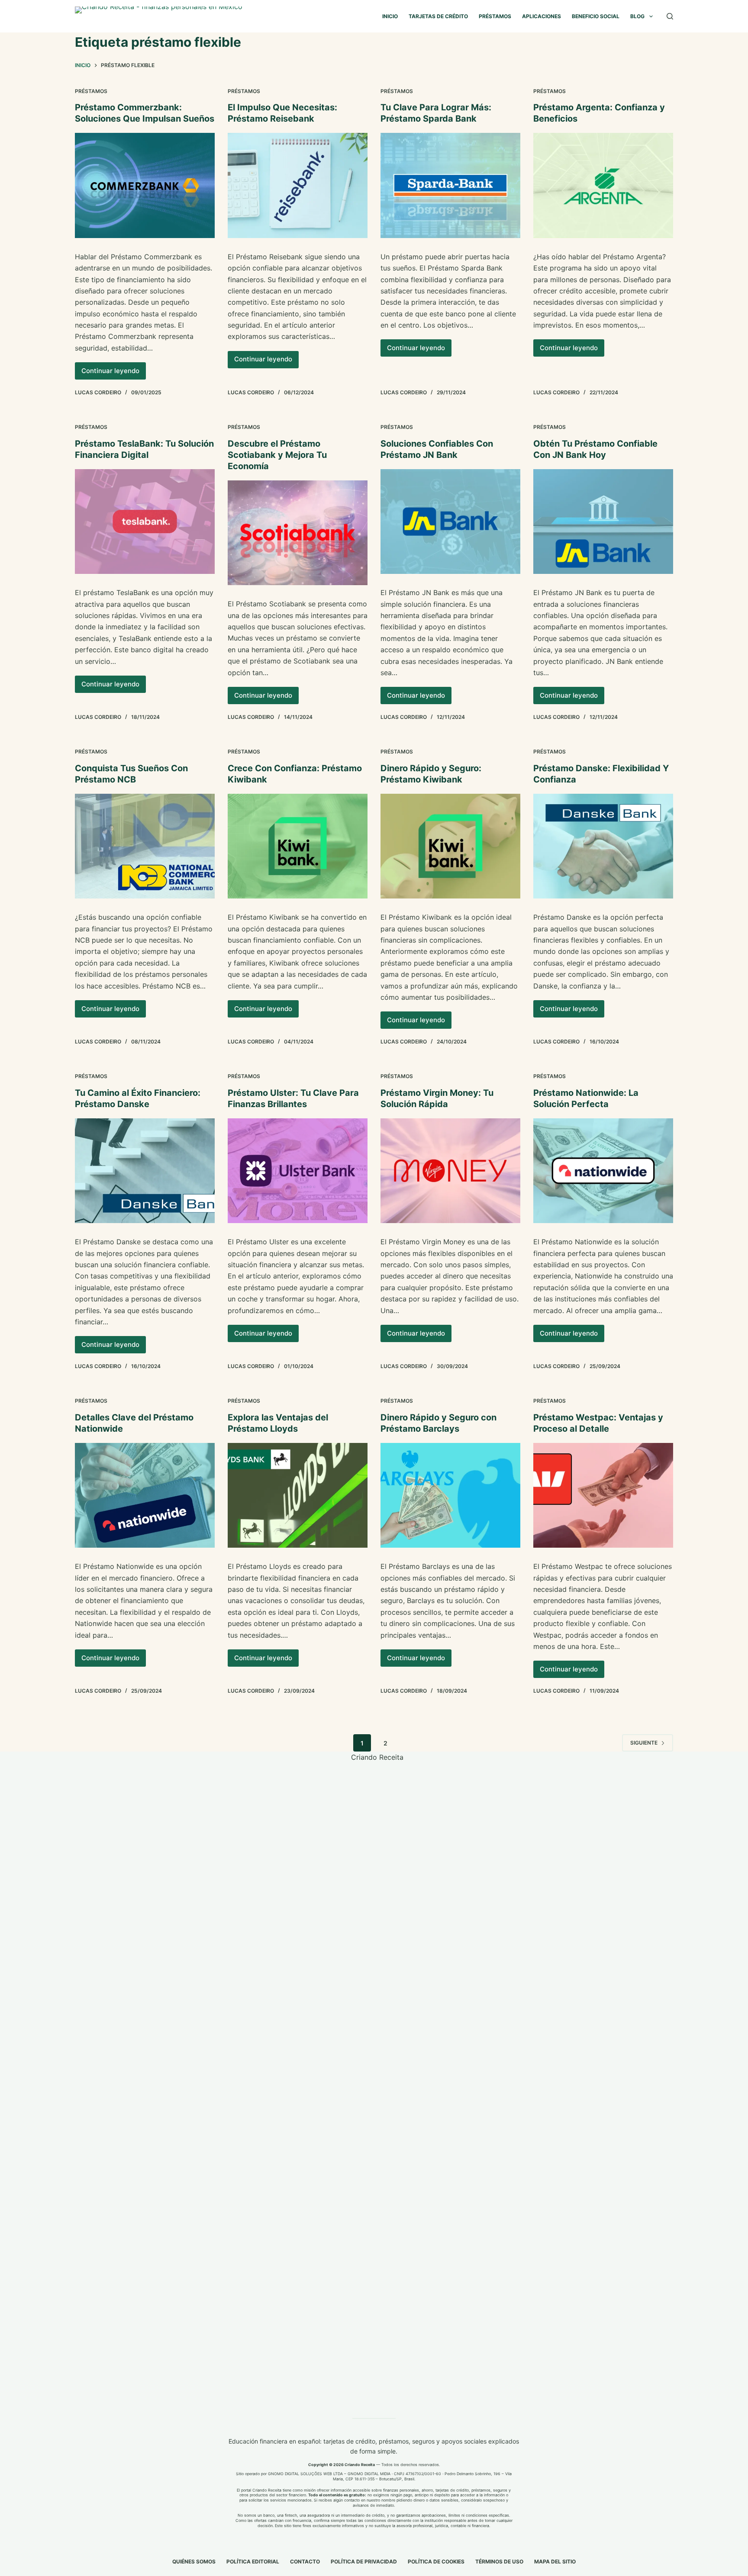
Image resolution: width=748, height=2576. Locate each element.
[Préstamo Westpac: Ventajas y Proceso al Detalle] (603, 1495)
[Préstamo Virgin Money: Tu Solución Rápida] (450, 1171)
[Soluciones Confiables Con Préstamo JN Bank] (450, 522)
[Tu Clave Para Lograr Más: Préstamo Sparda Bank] (450, 185)
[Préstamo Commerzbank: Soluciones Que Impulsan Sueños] (145, 185)
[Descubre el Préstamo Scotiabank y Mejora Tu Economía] (298, 533)
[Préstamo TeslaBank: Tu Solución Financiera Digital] (145, 522)
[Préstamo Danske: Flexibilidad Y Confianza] (603, 846)
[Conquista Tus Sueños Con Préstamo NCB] (145, 846)
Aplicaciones (542, 16)
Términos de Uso (499, 2562)
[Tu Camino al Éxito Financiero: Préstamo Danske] (145, 1171)
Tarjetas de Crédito (438, 16)
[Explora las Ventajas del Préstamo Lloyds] (298, 1495)
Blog (637, 16)
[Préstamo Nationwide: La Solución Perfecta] (603, 1171)
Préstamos (495, 16)
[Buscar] (670, 16)
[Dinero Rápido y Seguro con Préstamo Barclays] (450, 1495)
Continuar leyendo (114, 373)
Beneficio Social (596, 16)
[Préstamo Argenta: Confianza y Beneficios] (603, 185)
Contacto (305, 2562)
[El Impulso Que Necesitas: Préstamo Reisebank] (298, 185)
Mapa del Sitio (555, 2562)
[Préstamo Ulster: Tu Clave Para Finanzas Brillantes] (298, 1171)
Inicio (390, 16)
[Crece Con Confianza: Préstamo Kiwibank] (298, 846)
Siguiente (644, 1743)
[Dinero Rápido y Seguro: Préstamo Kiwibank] (450, 846)
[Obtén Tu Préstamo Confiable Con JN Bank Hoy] (603, 522)
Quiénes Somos (194, 2562)
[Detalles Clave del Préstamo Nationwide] (145, 1495)
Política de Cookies (436, 2562)
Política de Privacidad (364, 2562)
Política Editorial (253, 2562)
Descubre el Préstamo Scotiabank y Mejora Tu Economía (277, 455)
